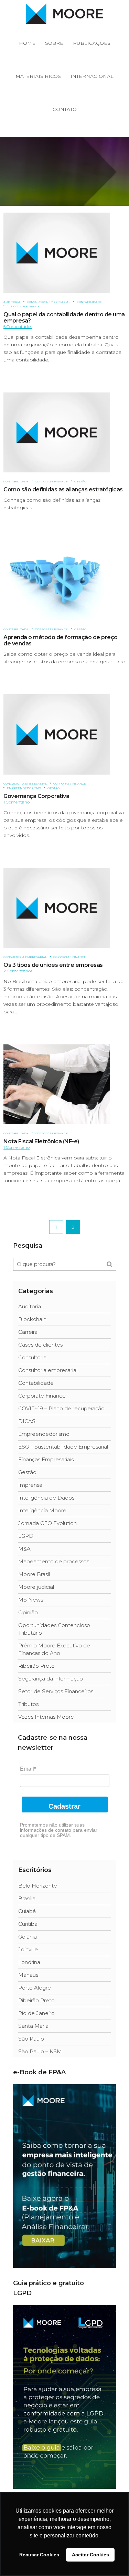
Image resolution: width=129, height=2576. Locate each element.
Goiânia (28, 1937)
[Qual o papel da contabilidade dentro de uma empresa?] (57, 252)
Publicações (92, 43)
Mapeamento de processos (54, 1561)
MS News (31, 1600)
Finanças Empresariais (46, 1459)
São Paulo (31, 2039)
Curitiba (28, 1924)
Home (27, 43)
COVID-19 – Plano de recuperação (61, 1408)
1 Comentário (17, 802)
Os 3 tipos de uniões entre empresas (53, 965)
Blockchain (32, 1319)
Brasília (27, 1898)
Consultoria (32, 1357)
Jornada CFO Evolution (47, 1523)
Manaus (28, 1975)
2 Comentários (18, 971)
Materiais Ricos (38, 76)
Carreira (28, 1332)
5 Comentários (18, 326)
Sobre (54, 43)
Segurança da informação (51, 1679)
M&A (24, 1549)
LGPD (26, 1536)
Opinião (28, 1612)
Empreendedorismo (24, 788)
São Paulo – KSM (40, 2051)
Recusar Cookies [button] (39, 2555)
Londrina (29, 1962)
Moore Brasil (34, 1574)
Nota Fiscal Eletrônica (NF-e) (41, 1141)
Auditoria (12, 302)
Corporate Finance (23, 306)
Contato (65, 109)
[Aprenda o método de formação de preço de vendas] (57, 580)
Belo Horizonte (38, 1886)
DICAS (27, 1421)
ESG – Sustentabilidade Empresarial (63, 1447)
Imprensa (30, 1485)
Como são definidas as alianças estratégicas (63, 489)
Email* (28, 1769)
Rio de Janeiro (36, 2013)
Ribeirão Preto (36, 1666)
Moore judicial (36, 1587)
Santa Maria (33, 2026)
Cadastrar (64, 1806)
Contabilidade (89, 302)
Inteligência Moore (42, 1510)
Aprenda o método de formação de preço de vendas (61, 640)
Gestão (80, 481)
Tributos (28, 1704)
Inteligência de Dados (46, 1498)
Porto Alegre (35, 1988)
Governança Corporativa (36, 796)
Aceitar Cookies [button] (90, 2555)
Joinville (28, 1949)
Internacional (92, 76)
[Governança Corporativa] (57, 734)
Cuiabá (27, 1911)
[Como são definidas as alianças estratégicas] (57, 432)
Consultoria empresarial (49, 302)
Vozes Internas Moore (46, 1717)
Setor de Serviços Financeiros (56, 1691)
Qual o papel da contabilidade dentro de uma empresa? (64, 318)
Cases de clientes (40, 1345)
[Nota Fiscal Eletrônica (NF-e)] (57, 1084)
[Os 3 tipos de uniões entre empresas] (57, 907)
